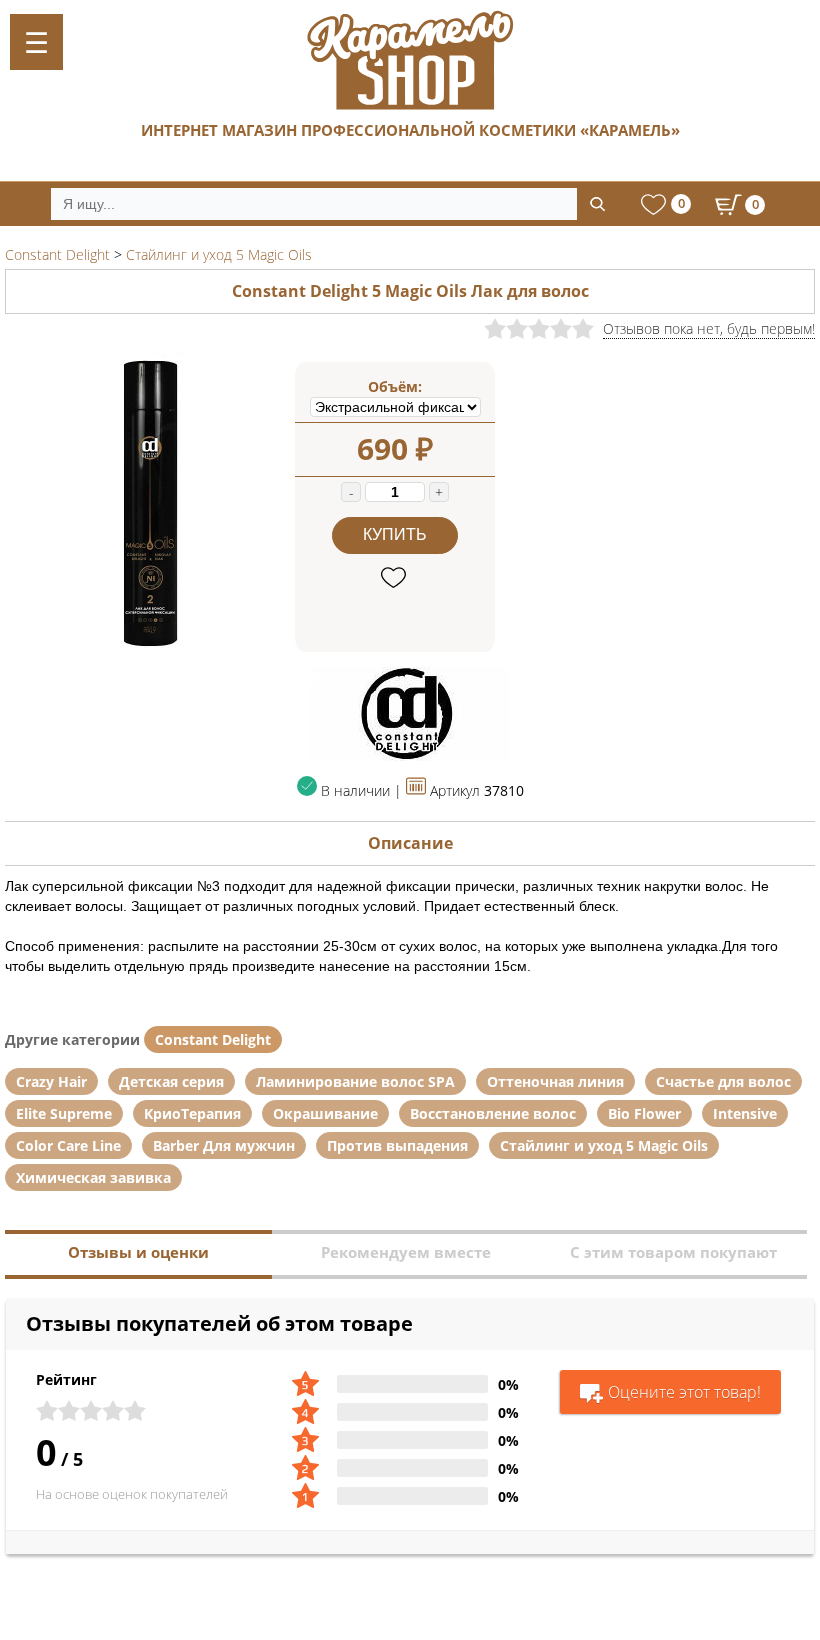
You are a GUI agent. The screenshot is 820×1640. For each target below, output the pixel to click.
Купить (395, 534)
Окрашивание (325, 1113)
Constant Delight (213, 1039)
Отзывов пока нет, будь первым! (709, 328)
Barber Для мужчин (224, 1145)
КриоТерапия (192, 1113)
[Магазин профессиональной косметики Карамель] (410, 60)
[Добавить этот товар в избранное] (395, 578)
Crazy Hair (51, 1081)
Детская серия (171, 1081)
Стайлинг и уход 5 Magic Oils (604, 1145)
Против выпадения (397, 1145)
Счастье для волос (723, 1081)
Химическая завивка (93, 1177)
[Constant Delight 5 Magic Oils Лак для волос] (150, 646)
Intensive (745, 1113)
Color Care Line (68, 1145)
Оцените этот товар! (684, 1392)
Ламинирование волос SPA (355, 1081)
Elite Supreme (64, 1113)
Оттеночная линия (555, 1081)
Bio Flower (644, 1113)
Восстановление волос (493, 1113)
